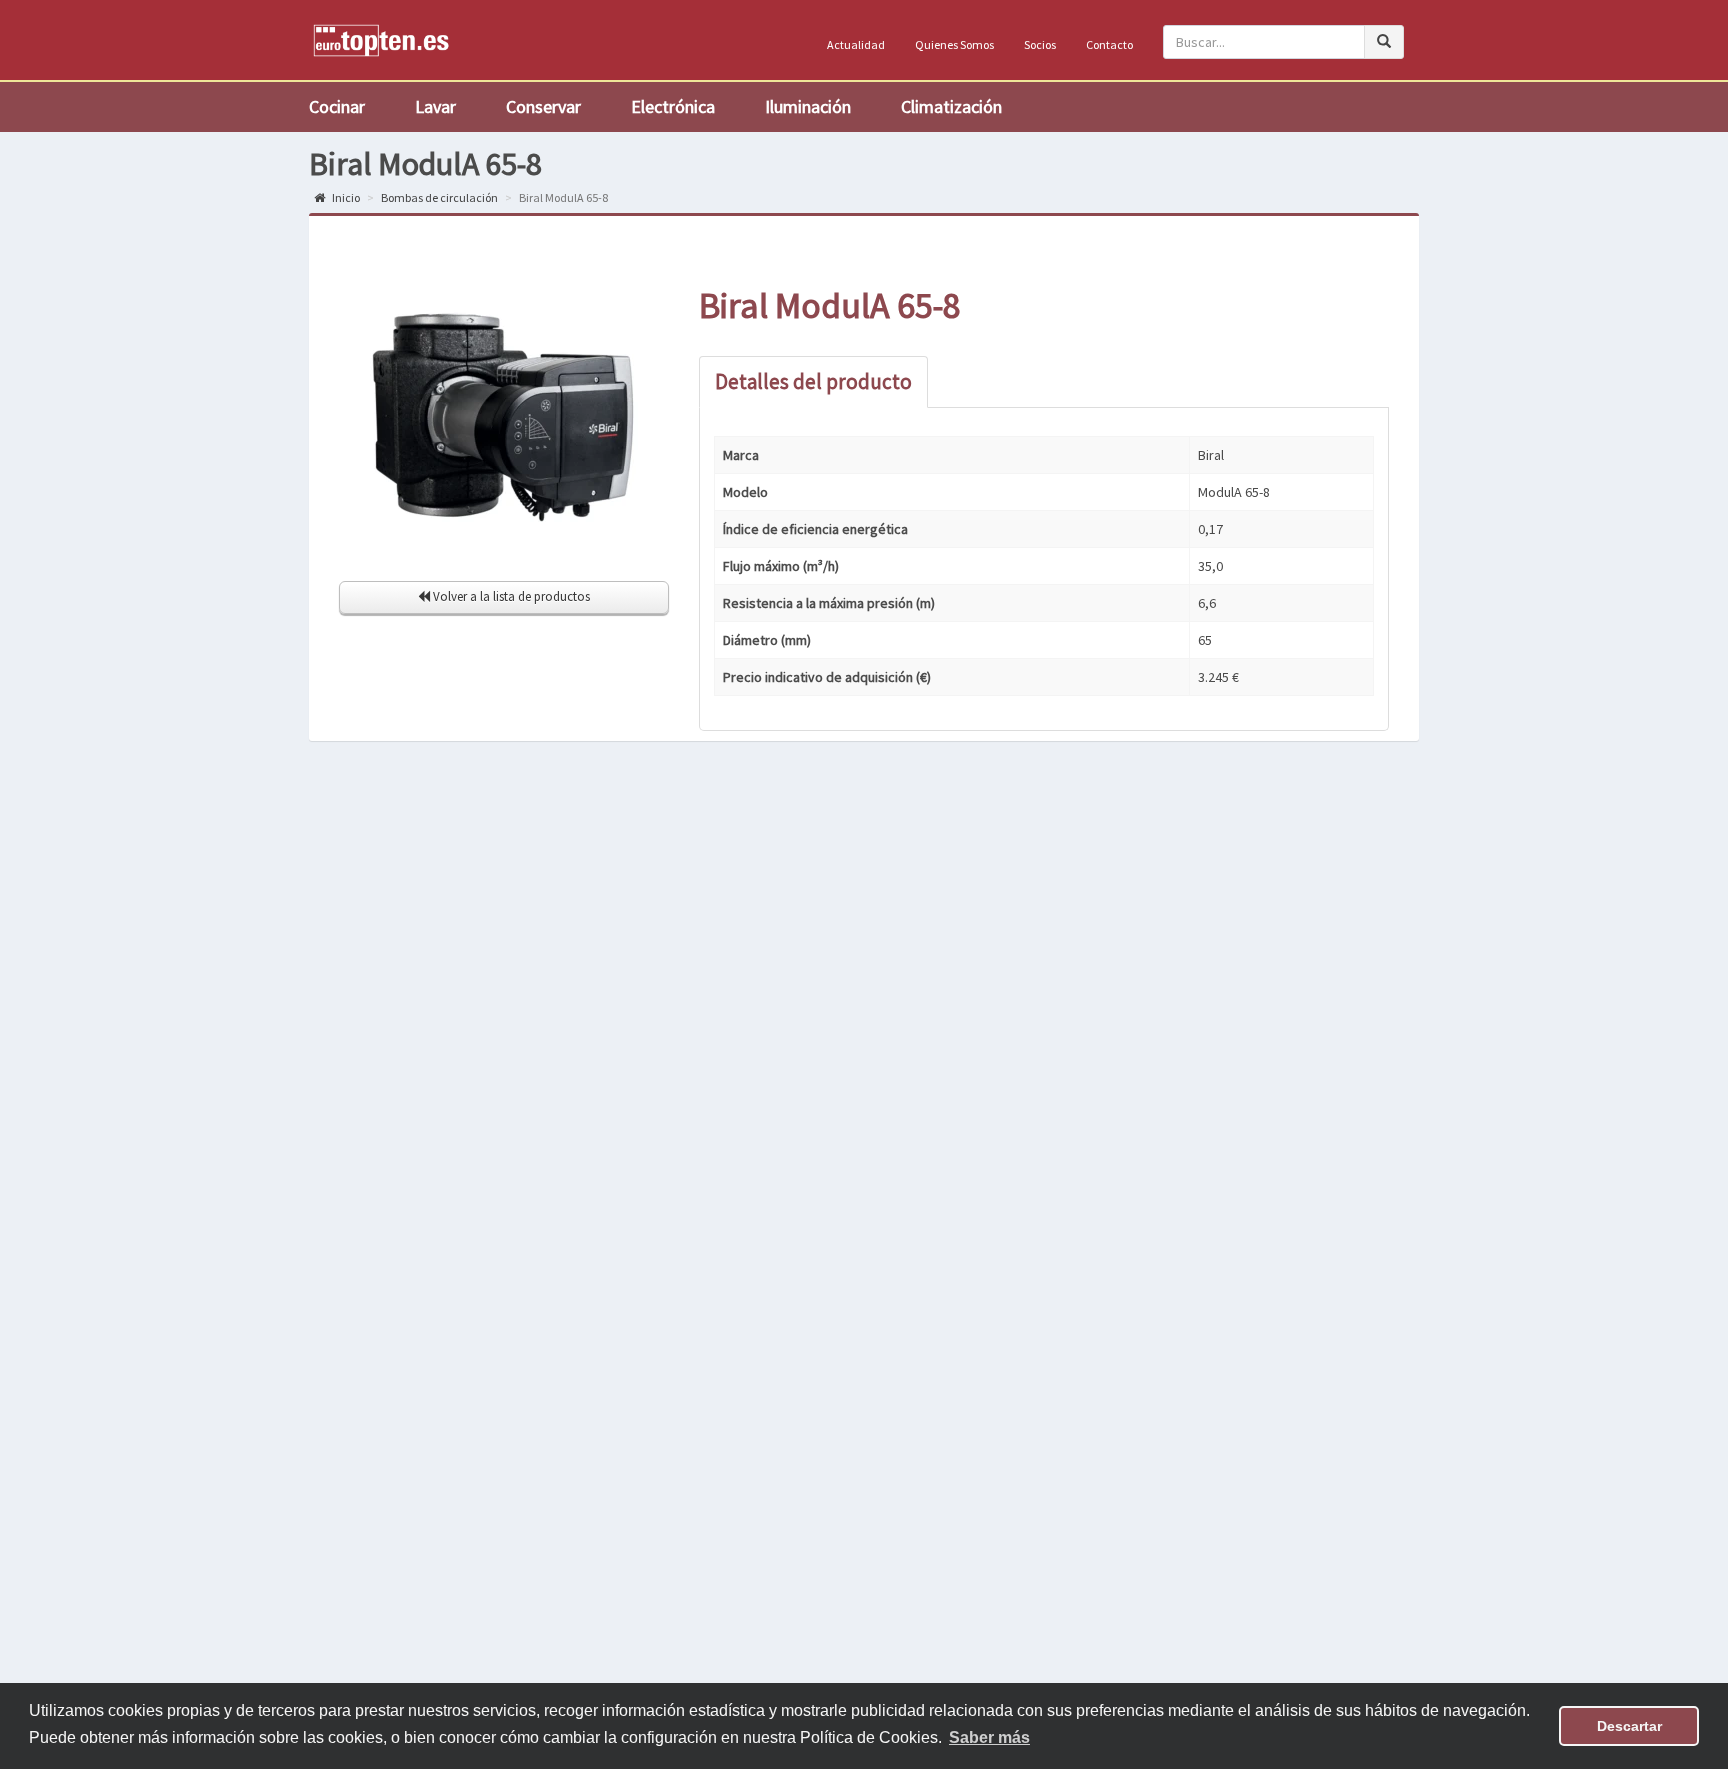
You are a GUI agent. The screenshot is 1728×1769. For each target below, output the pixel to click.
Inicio (345, 197)
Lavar (435, 106)
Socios (1040, 44)
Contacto (1109, 44)
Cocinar (337, 106)
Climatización (951, 106)
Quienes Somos (954, 44)
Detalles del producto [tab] (813, 381)
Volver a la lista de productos (510, 596)
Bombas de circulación (439, 197)
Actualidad (856, 44)
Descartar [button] (1629, 1726)
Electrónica (673, 106)
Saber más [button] (989, 1737)
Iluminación (808, 106)
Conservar (543, 106)
